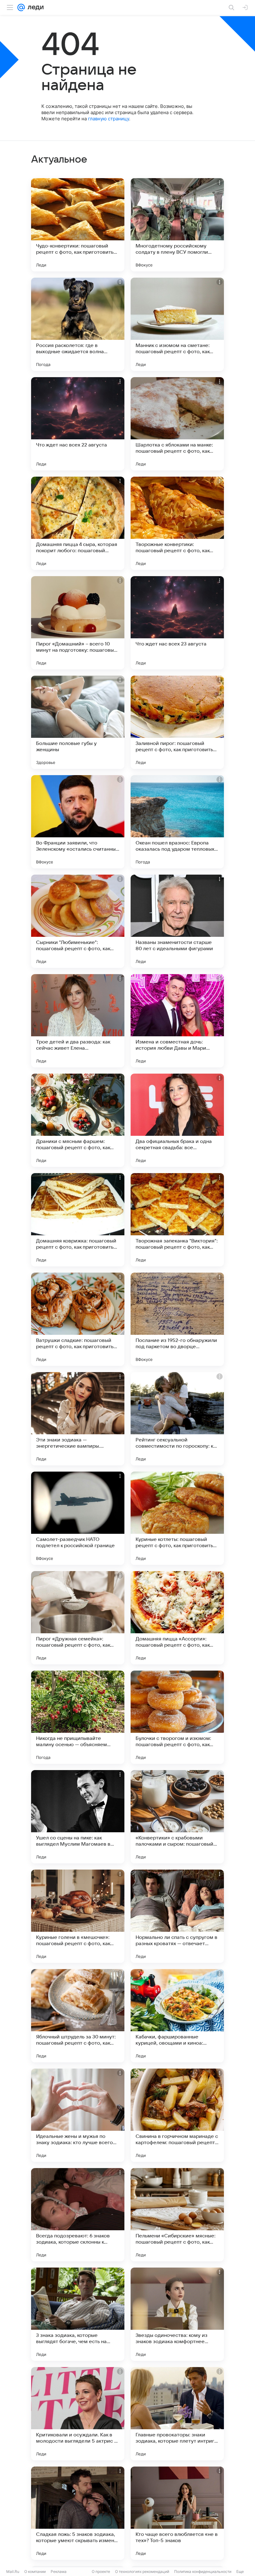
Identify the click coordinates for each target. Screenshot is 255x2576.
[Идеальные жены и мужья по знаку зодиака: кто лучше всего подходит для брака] (78, 2115)
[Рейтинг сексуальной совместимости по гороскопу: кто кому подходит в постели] (177, 1419)
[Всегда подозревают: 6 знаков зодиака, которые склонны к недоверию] (78, 2215)
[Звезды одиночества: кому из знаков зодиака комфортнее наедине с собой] (177, 2314)
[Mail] (21, 7)
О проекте (101, 2571)
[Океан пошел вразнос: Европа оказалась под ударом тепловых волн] (177, 822)
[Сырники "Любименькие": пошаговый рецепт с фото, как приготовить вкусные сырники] (78, 921)
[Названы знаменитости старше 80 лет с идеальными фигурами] (177, 921)
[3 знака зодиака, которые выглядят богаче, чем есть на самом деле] (78, 2314)
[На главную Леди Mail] (34, 7)
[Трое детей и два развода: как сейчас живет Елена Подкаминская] (78, 1021)
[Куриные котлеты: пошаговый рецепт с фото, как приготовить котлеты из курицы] (177, 1518)
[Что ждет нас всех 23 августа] (177, 623)
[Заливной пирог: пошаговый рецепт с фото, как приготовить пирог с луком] (177, 722)
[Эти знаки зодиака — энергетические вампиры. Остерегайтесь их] (78, 1419)
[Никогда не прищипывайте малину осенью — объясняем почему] (78, 1717)
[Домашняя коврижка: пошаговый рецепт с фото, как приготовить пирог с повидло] (78, 1220)
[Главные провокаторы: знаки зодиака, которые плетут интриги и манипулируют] (177, 2414)
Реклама (59, 2571)
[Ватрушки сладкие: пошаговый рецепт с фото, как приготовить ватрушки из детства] (78, 1319)
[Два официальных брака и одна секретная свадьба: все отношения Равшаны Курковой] (177, 1120)
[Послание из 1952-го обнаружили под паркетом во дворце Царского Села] (177, 1319)
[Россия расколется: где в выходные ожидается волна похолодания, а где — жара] (78, 324)
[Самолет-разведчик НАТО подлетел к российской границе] (78, 1518)
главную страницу (109, 119)
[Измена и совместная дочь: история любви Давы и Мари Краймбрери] (177, 1021)
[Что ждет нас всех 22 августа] (78, 424)
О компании (35, 2571)
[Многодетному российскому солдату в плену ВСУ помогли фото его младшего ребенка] (177, 225)
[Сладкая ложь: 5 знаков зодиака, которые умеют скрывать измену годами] (78, 2513)
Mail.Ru (13, 2571)
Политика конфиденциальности (203, 2571)
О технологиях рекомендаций (142, 2571)
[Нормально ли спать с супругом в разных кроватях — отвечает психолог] (177, 1916)
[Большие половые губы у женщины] (78, 722)
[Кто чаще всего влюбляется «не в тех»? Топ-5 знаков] (177, 2513)
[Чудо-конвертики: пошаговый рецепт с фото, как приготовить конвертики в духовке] (78, 225)
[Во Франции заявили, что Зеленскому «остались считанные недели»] (78, 822)
